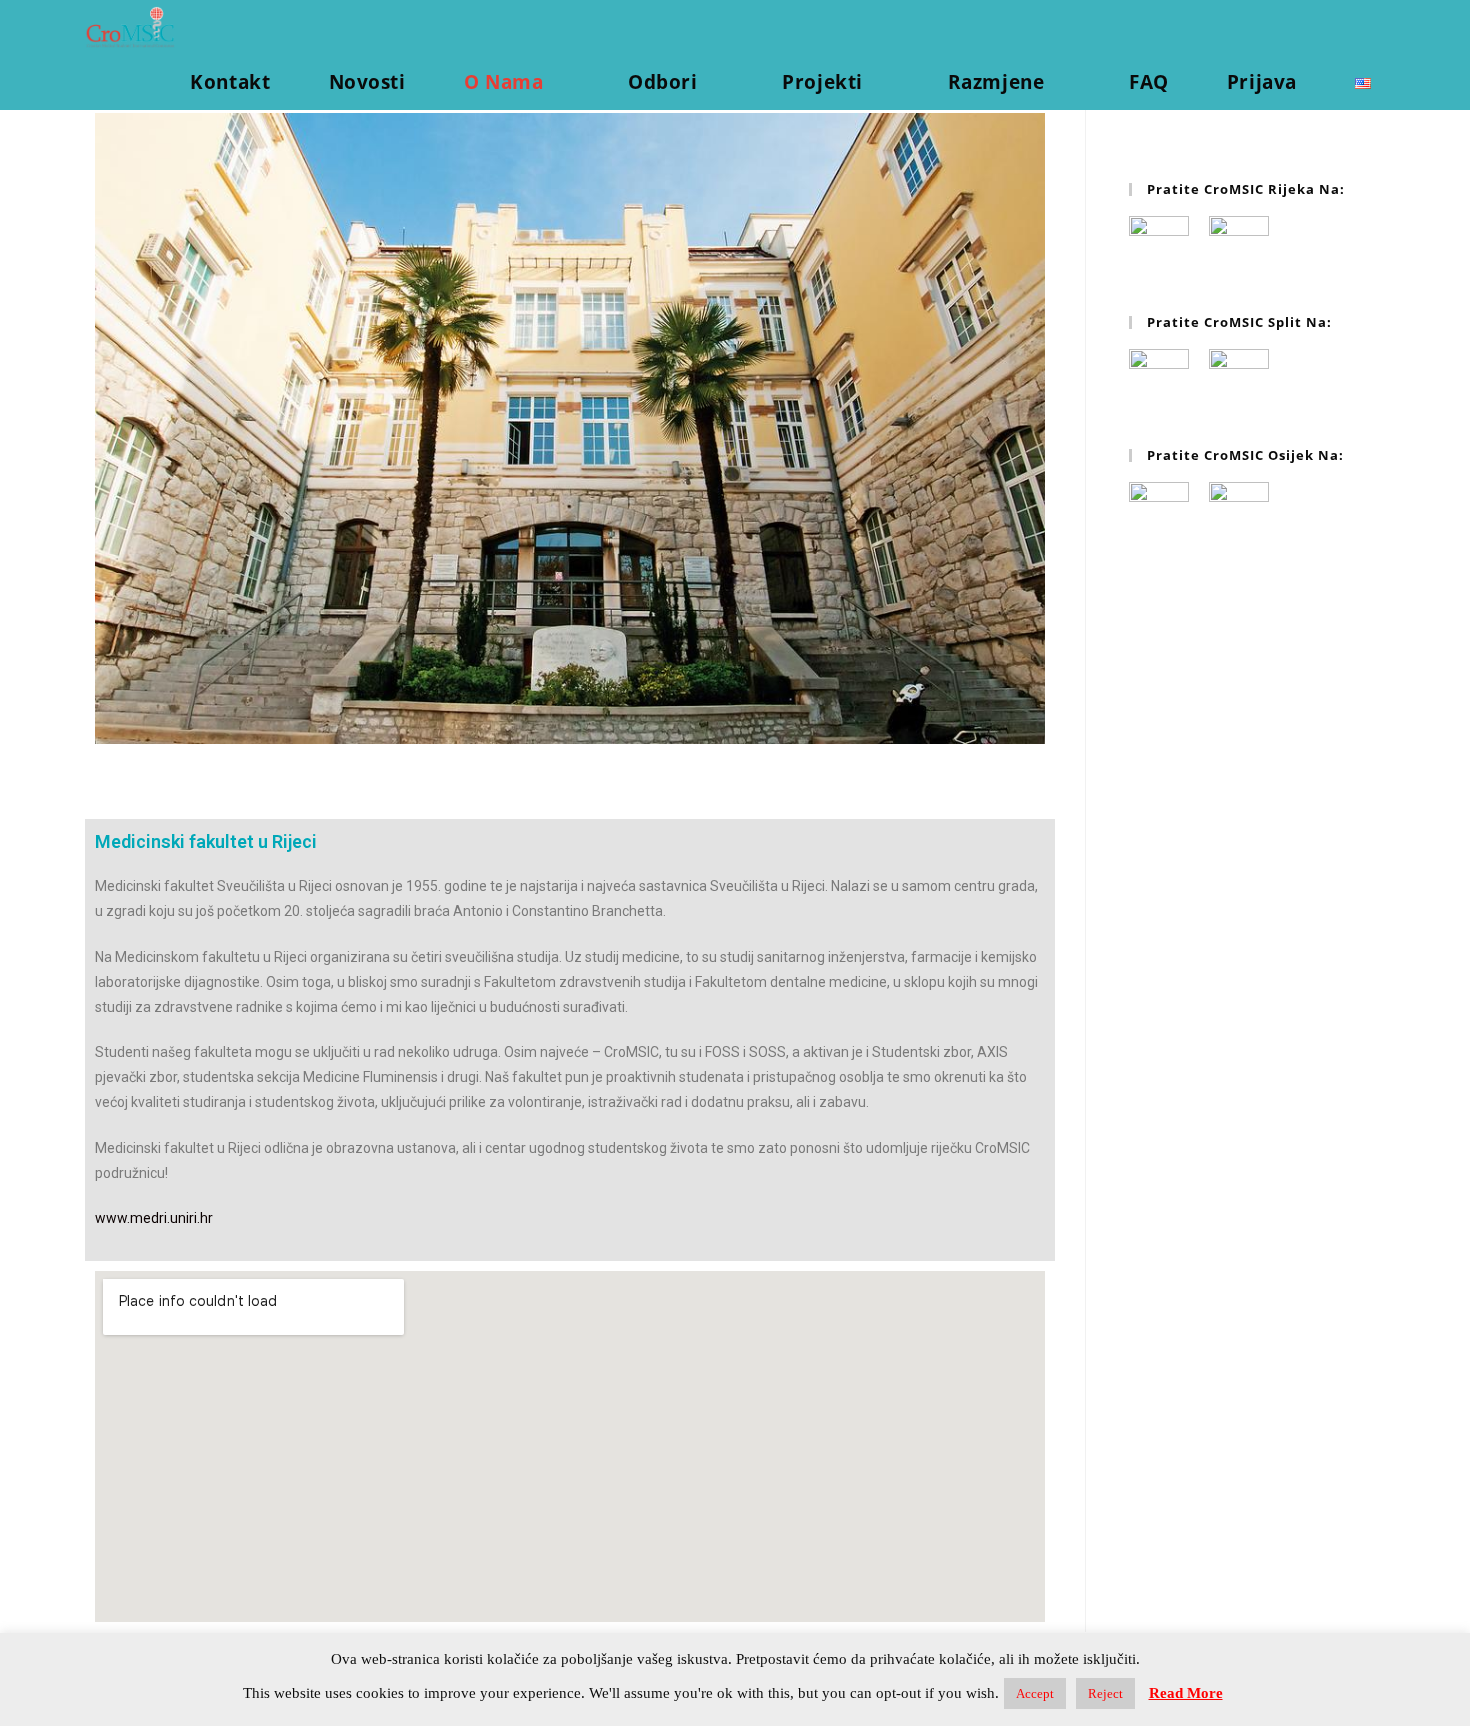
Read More (1186, 1693)
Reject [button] (1105, 1693)
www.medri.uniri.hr (154, 1218)
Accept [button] (1035, 1693)
